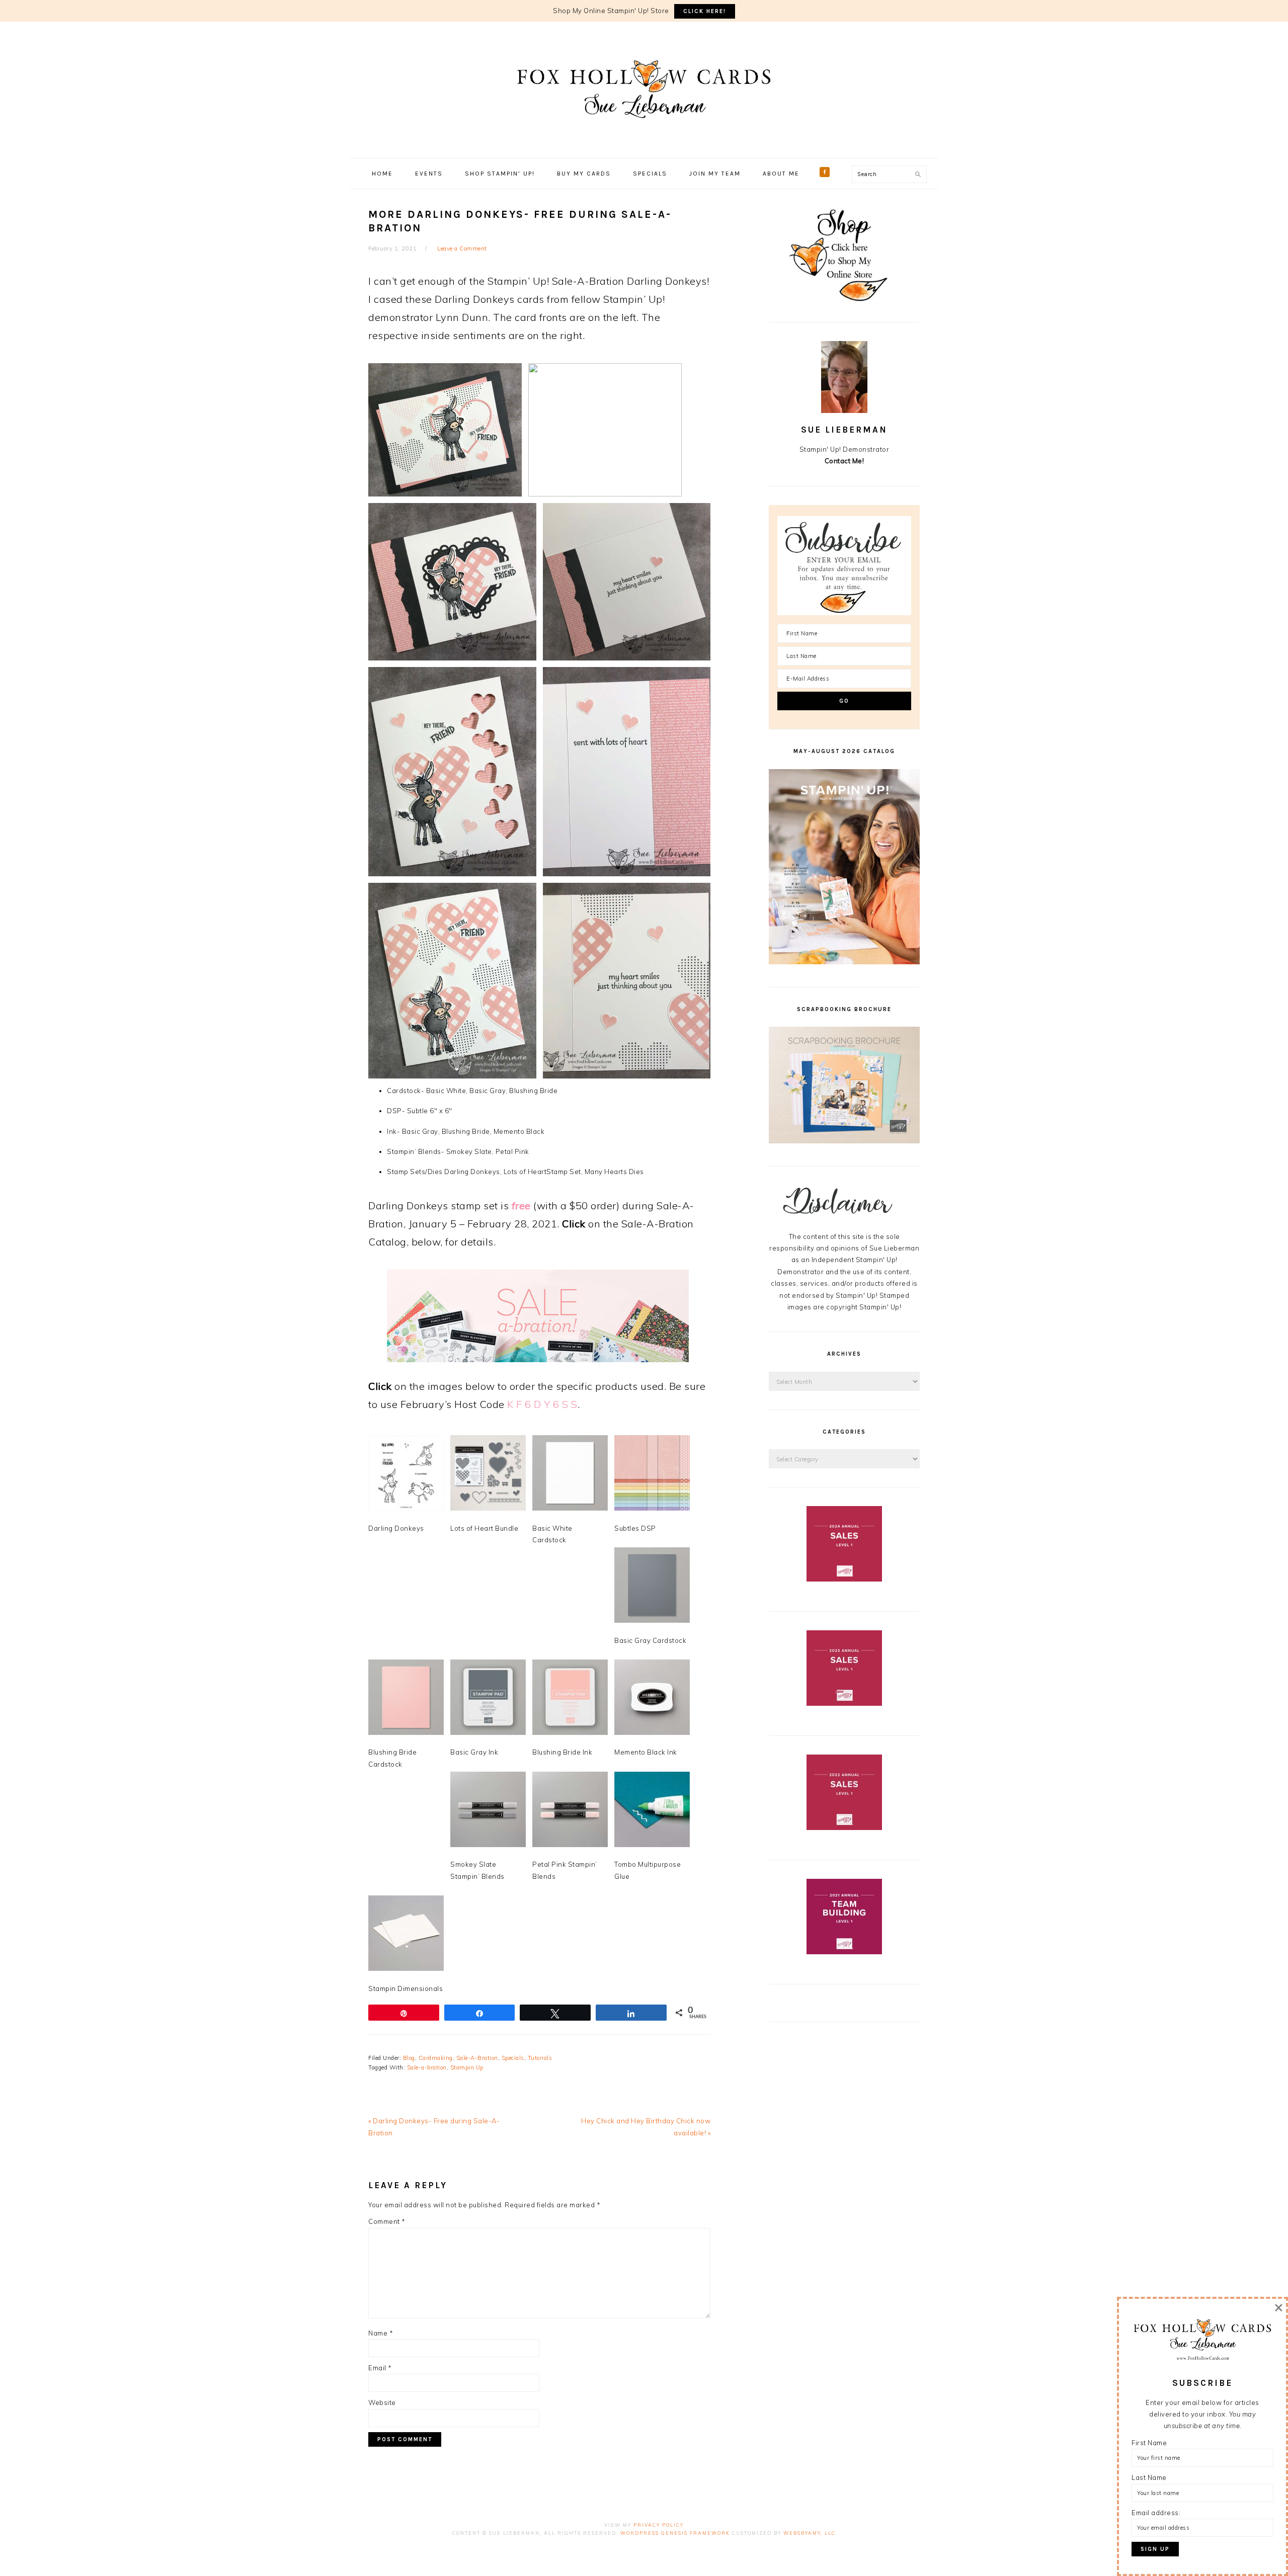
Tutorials (540, 2058)
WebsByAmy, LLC (810, 2533)
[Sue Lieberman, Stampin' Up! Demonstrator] (644, 133)
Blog (409, 2058)
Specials (513, 2058)
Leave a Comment (462, 248)
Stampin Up (467, 2067)
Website (382, 2402)
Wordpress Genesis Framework (675, 2533)
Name (381, 2333)
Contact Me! (844, 461)
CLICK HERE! (705, 11)
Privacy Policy (659, 2525)
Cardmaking (436, 2058)
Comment (387, 2221)
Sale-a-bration (427, 2067)
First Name (1149, 2443)
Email (380, 2368)
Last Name (1149, 2477)
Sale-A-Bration (477, 2058)
